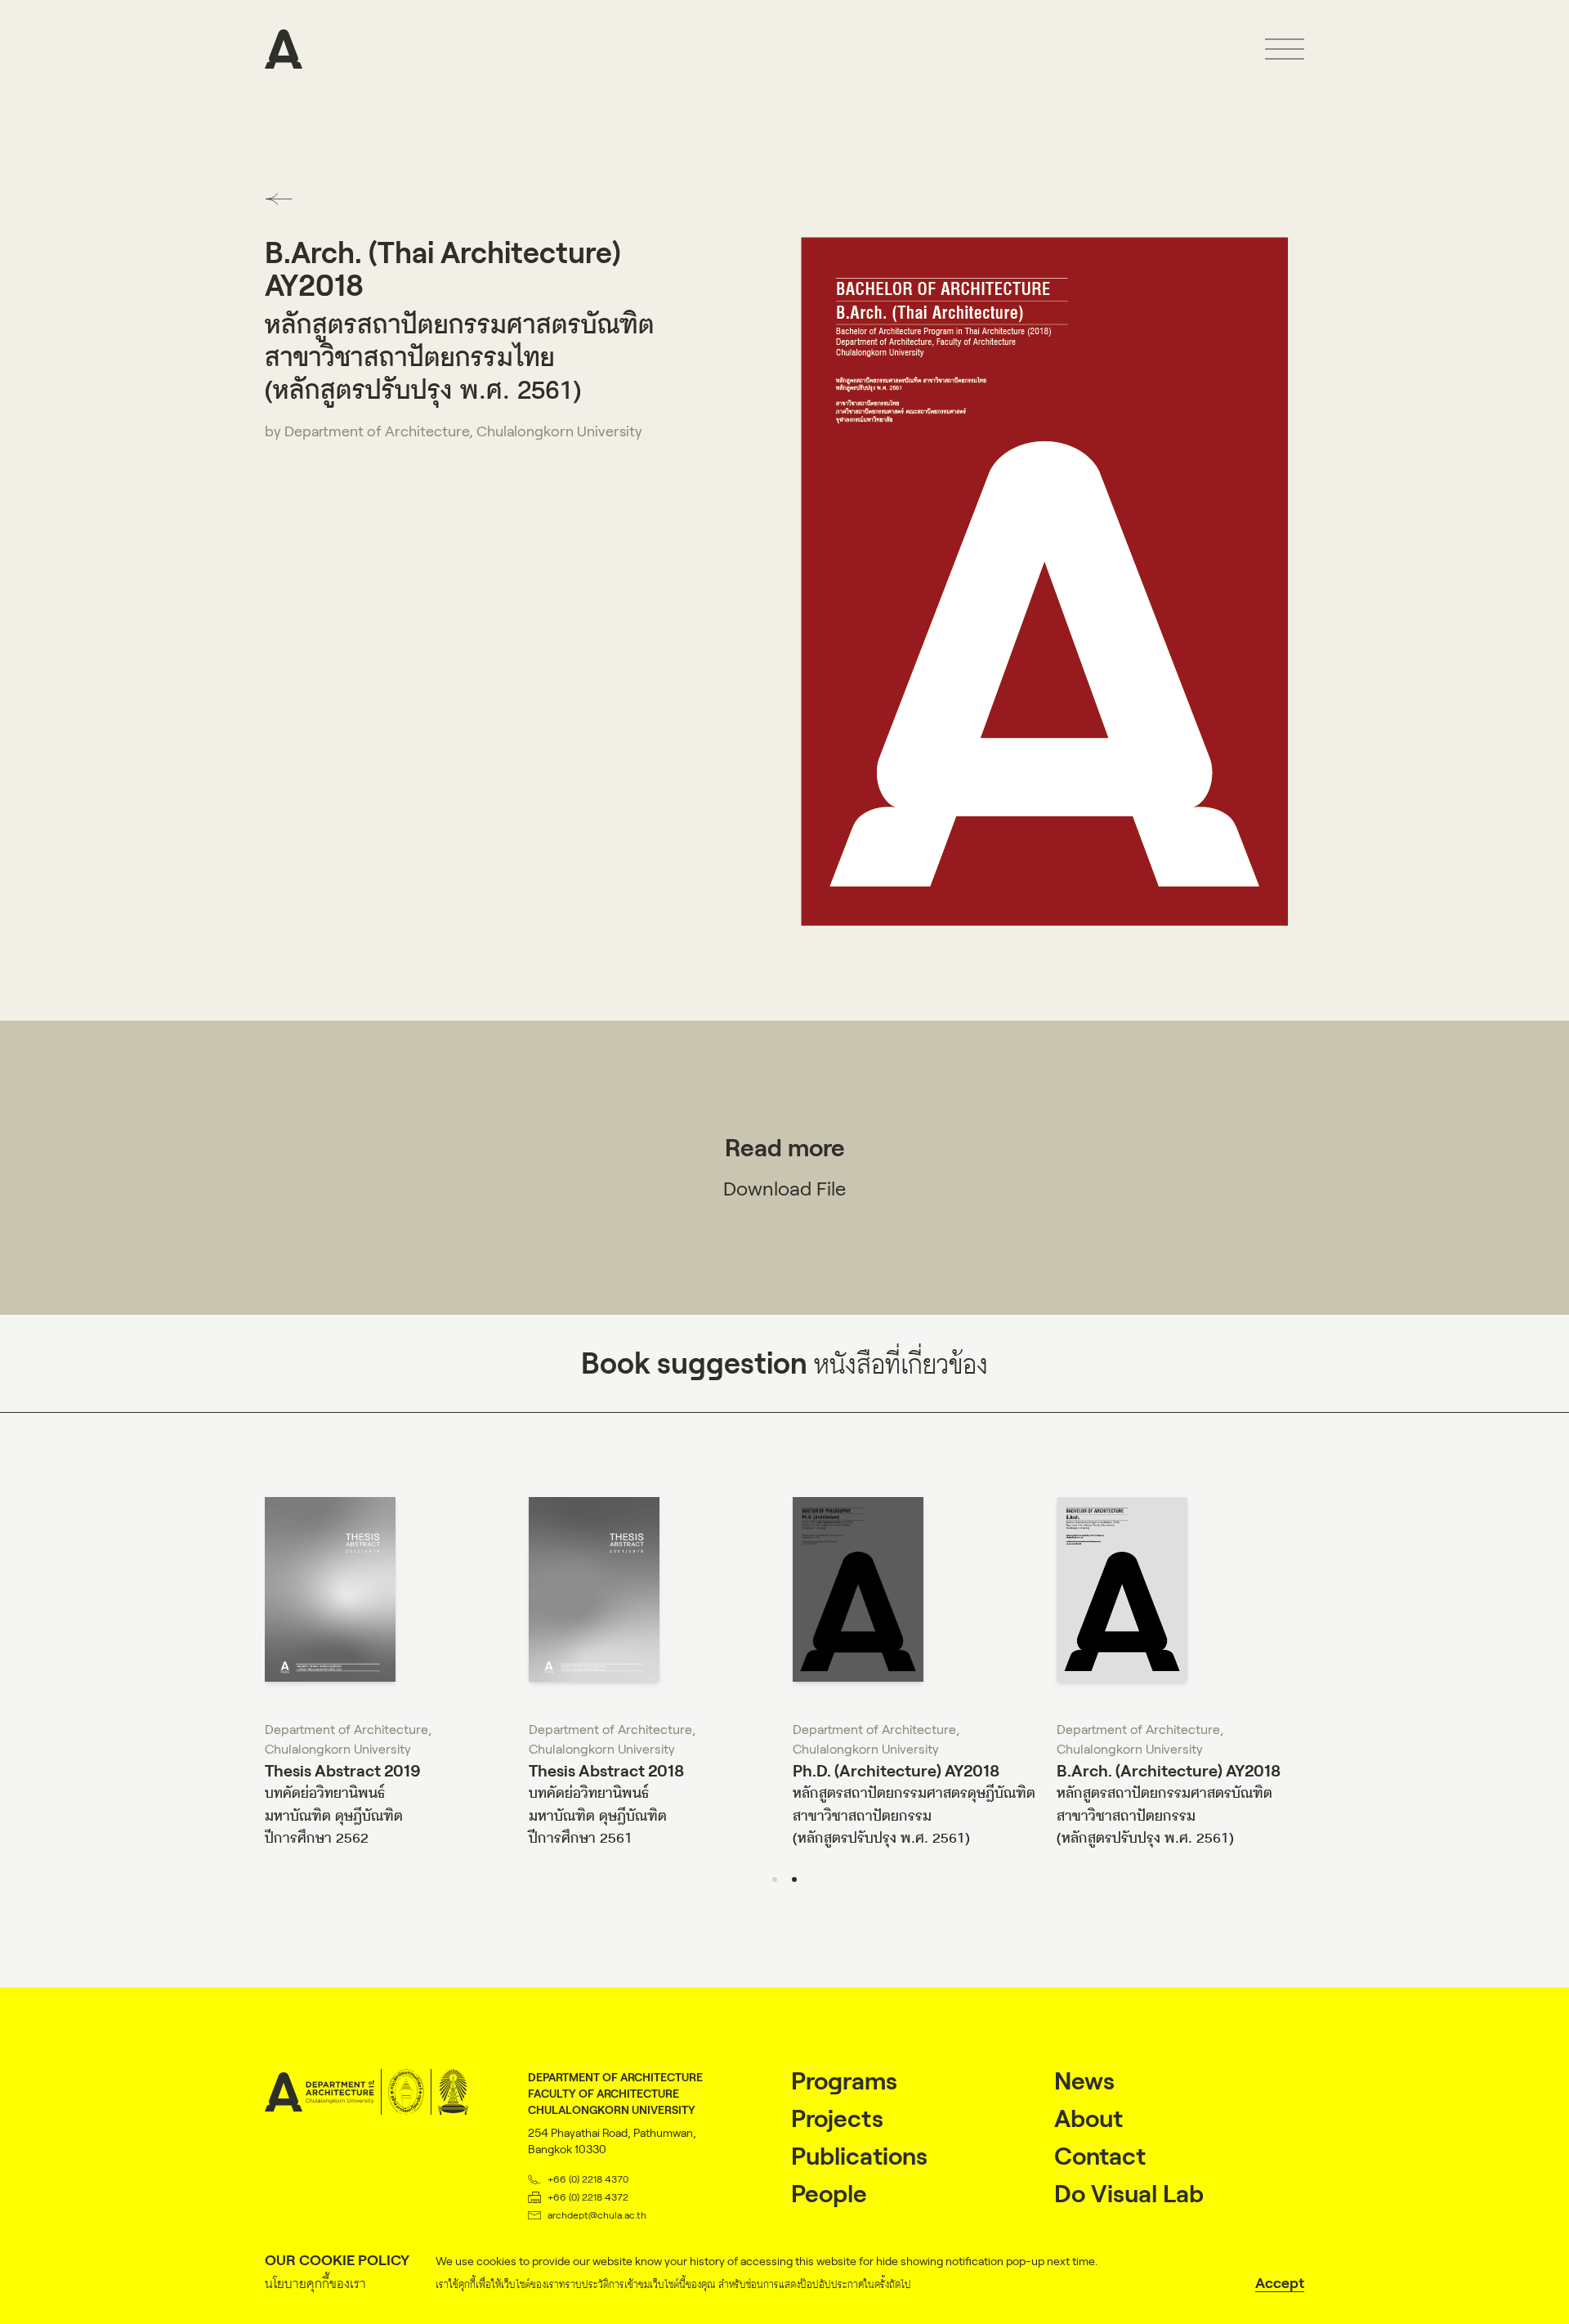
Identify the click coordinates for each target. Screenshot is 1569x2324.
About (1088, 2118)
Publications (859, 2156)
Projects (837, 2118)
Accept (1280, 2283)
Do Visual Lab (1129, 2194)
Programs (844, 2081)
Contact (1100, 2156)
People (829, 2194)
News (1084, 2081)
